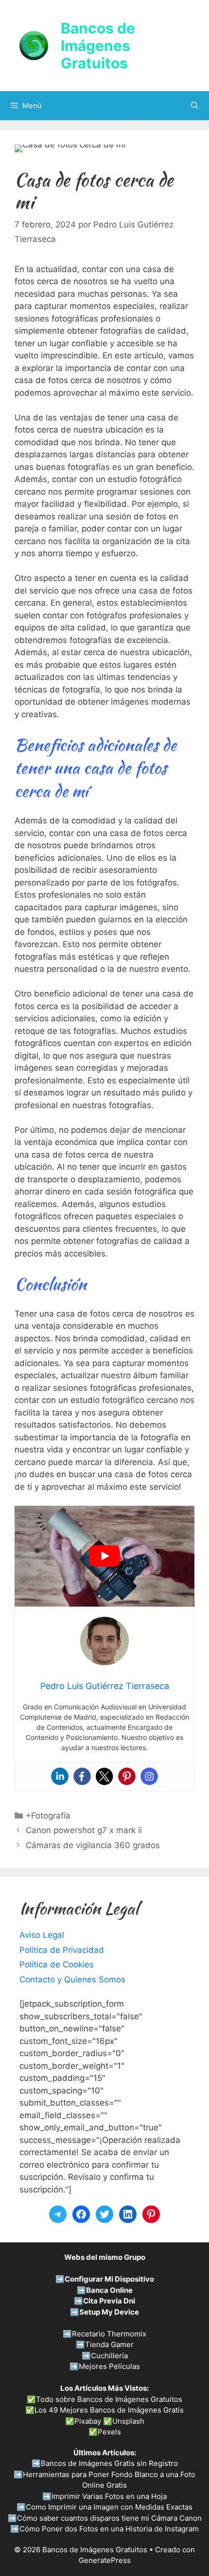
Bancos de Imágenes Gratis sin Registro (109, 2463)
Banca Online (109, 2290)
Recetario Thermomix (109, 2334)
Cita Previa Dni (109, 2301)
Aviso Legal (42, 1935)
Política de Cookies (57, 1964)
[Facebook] (82, 1776)
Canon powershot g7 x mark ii (84, 1830)
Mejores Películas (109, 2366)
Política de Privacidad (62, 1950)
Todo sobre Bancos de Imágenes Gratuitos (109, 2399)
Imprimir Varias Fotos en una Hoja (109, 2496)
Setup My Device (109, 2312)
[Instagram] (149, 1776)
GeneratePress (105, 2560)
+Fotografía (48, 1816)
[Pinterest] (127, 1776)
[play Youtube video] (104, 1556)
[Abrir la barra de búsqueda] (195, 106)
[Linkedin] (60, 1776)
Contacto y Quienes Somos (72, 1980)
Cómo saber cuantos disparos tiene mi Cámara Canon (109, 2518)
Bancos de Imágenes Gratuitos (98, 46)
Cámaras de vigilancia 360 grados (93, 1845)
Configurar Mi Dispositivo (109, 2279)
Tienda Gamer (109, 2344)
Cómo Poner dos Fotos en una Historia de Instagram (109, 2529)
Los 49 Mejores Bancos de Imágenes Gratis (109, 2410)
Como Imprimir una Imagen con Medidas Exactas (109, 2507)
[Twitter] (104, 1776)
